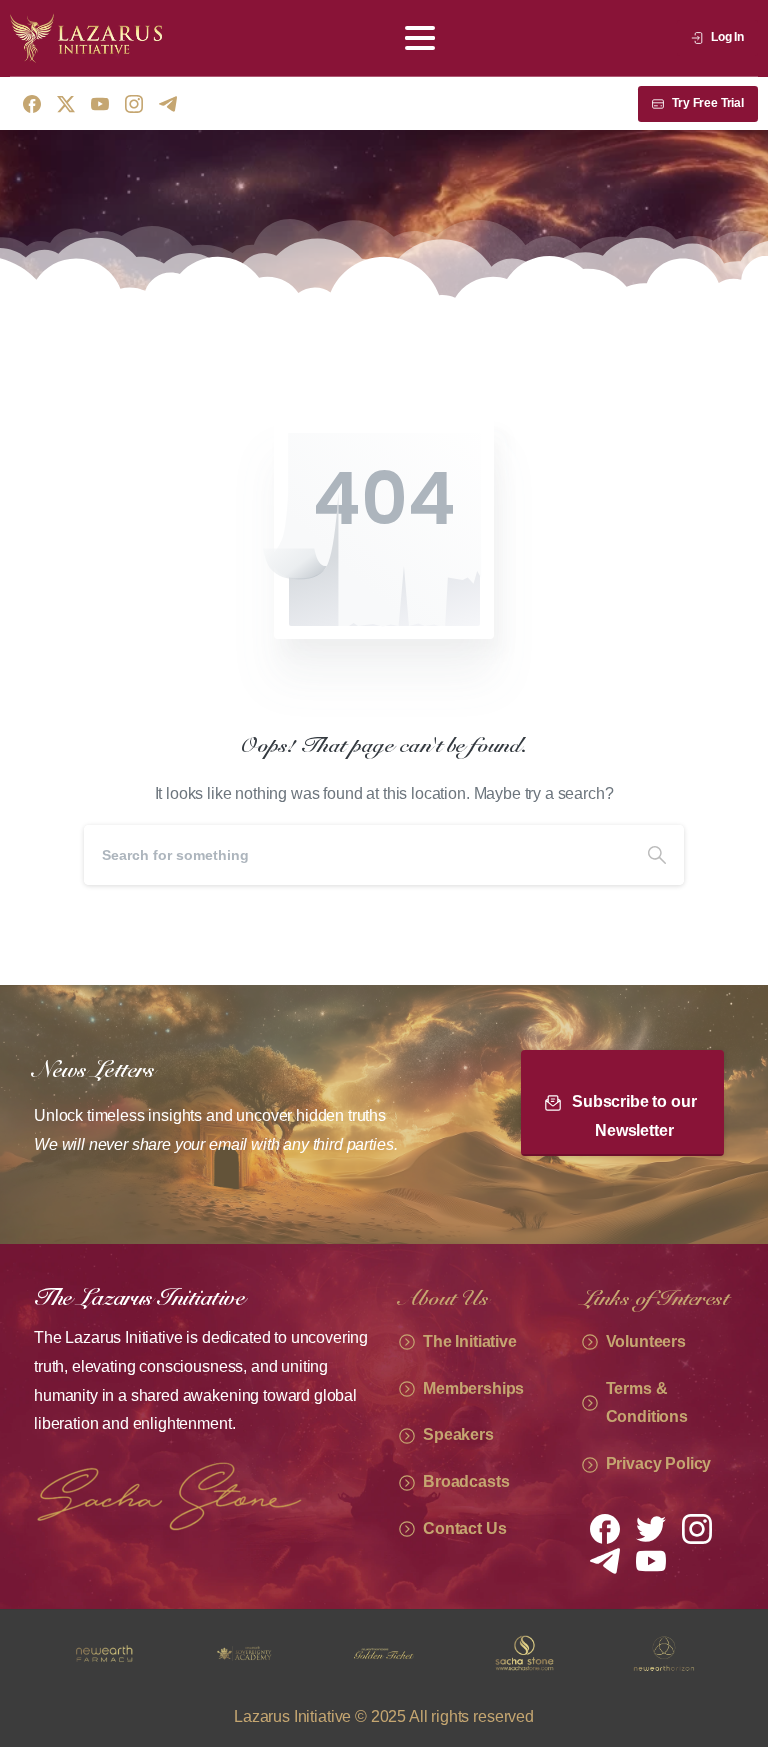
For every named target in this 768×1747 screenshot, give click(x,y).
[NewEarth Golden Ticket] (244, 1654)
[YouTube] (100, 104)
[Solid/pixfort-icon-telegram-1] (605, 1560)
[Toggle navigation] (420, 38)
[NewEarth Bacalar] (664, 1654)
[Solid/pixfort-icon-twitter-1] (651, 1528)
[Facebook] (32, 104)
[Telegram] (168, 104)
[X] (66, 104)
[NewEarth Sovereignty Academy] (104, 1654)
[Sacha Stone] (384, 1654)
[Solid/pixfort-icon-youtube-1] (651, 1560)
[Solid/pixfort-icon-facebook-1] (605, 1528)
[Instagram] (134, 104)
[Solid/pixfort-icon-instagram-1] (697, 1528)
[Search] (657, 855)
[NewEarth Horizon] (524, 1654)
